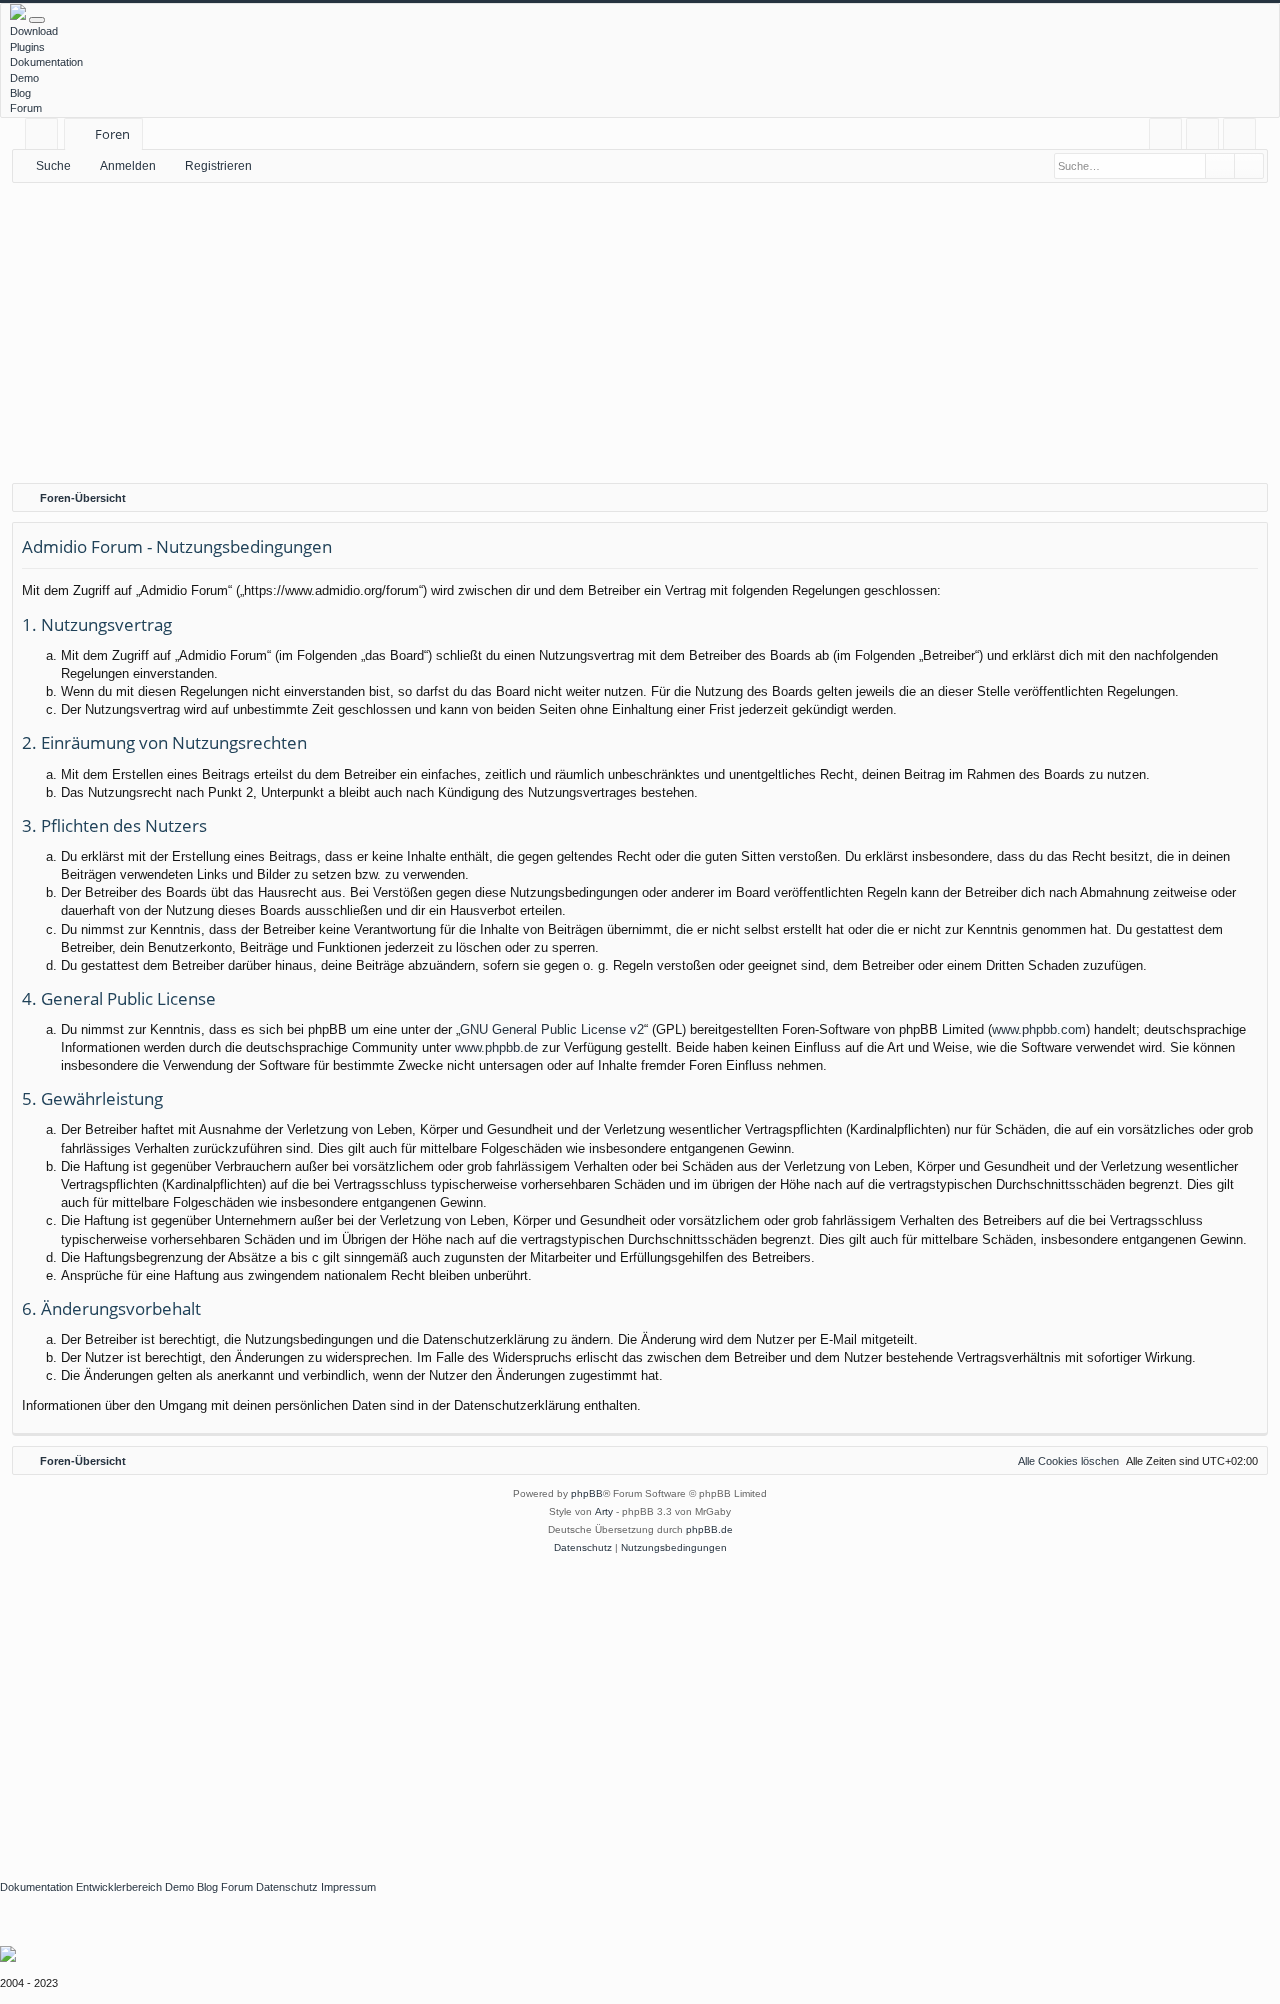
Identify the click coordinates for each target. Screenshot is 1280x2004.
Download (34, 31)
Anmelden (128, 166)
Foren (112, 134)
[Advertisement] (640, 333)
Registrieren (218, 166)
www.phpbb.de (496, 1047)
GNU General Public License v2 (552, 1029)
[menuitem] (1165, 134)
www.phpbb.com (1039, 1029)
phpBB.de (709, 1529)
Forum (26, 108)
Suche (53, 166)
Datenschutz (287, 1887)
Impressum (348, 1887)
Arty (604, 1511)
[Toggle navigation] (37, 20)
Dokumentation (46, 62)
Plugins (27, 47)
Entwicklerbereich (119, 1887)
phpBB (587, 1493)
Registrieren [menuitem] (1243, 137)
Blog (20, 93)
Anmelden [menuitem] (1206, 137)
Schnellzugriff (45, 137)
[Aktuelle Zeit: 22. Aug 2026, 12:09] (1248, 498)
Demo (24, 78)
